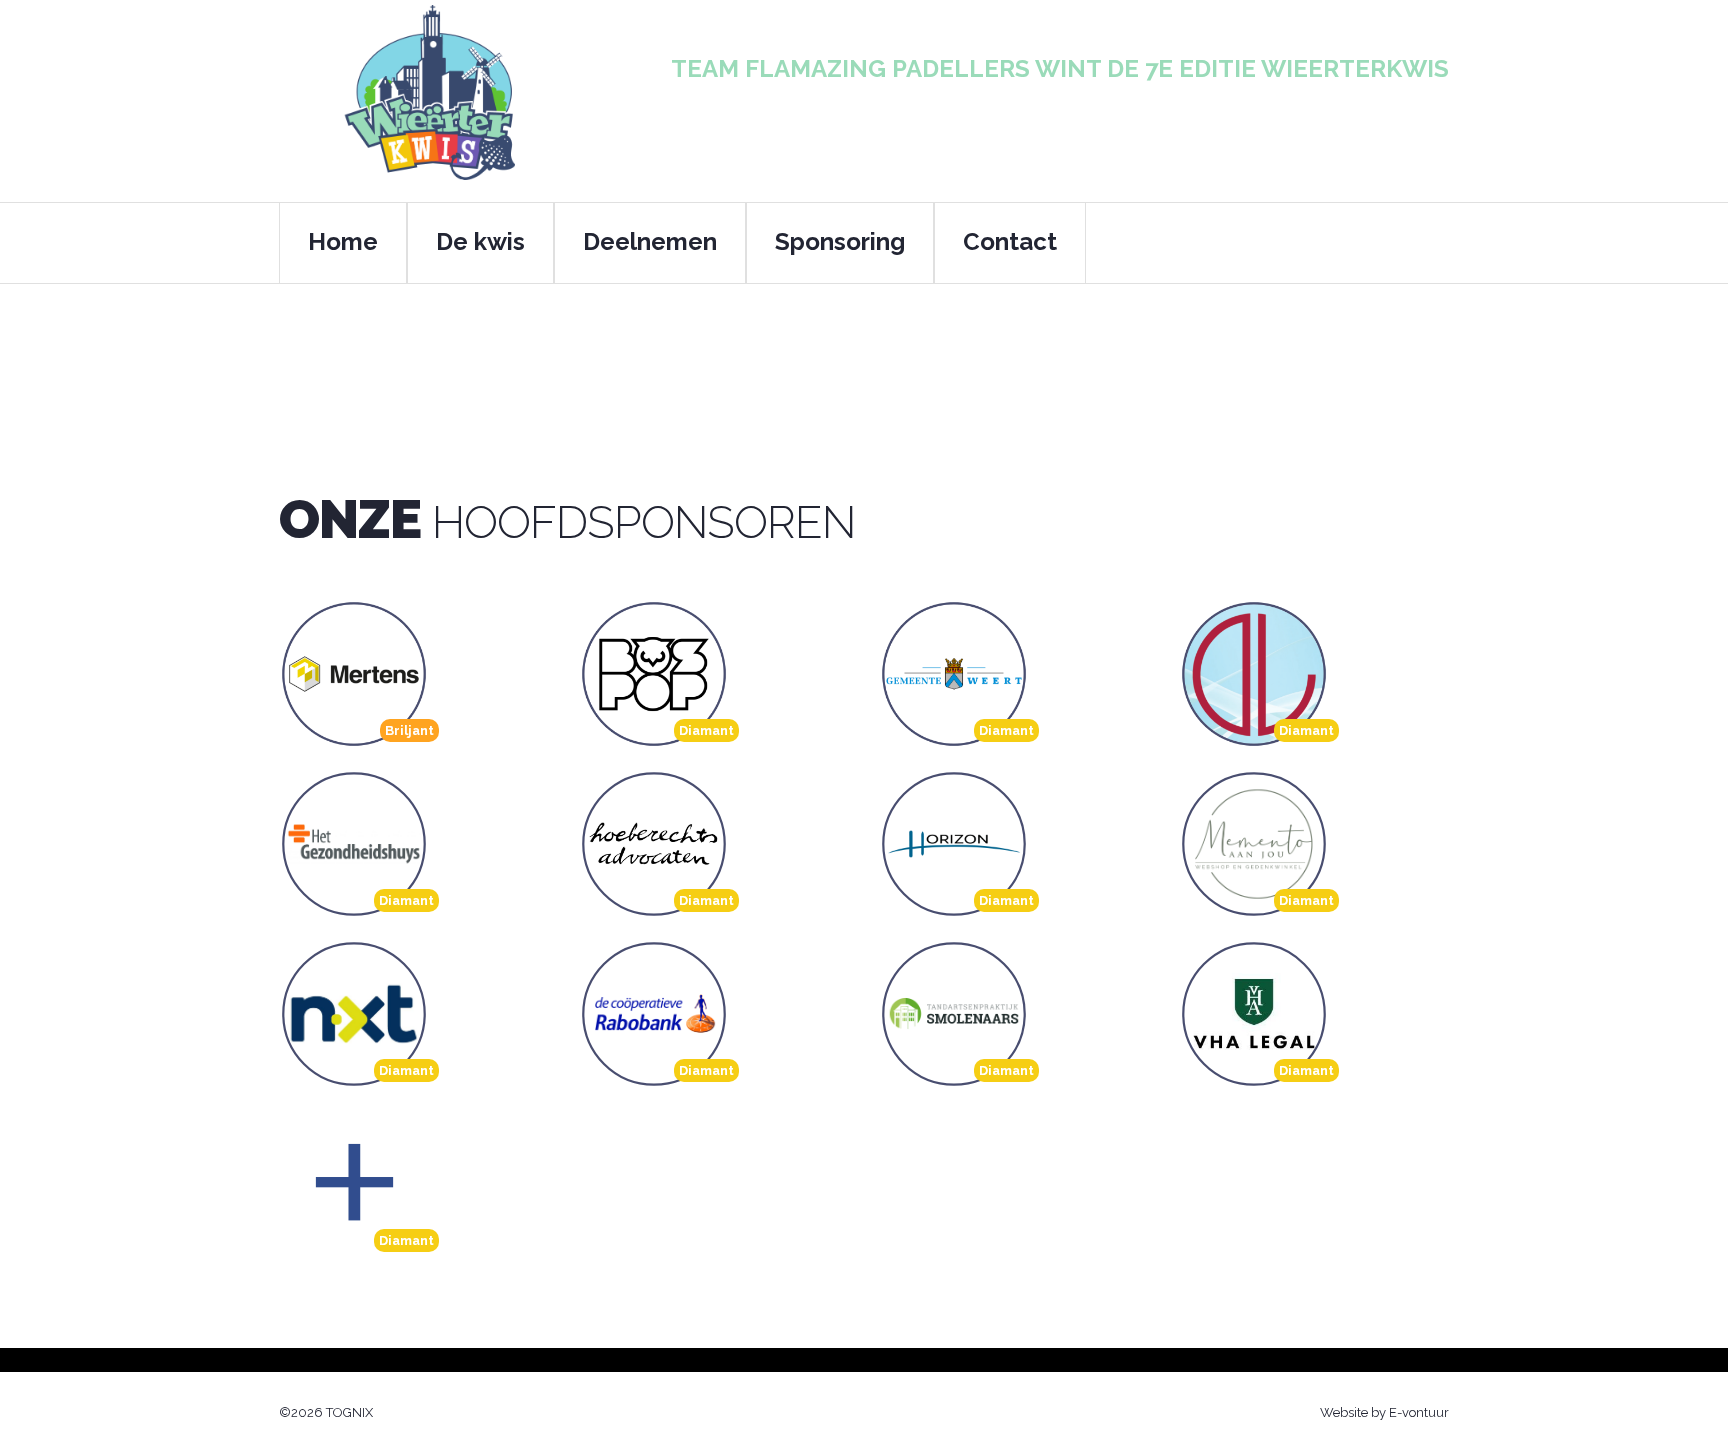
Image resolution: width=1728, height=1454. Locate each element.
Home (343, 241)
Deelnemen (650, 241)
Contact (1010, 241)
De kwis (480, 241)
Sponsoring (840, 241)
